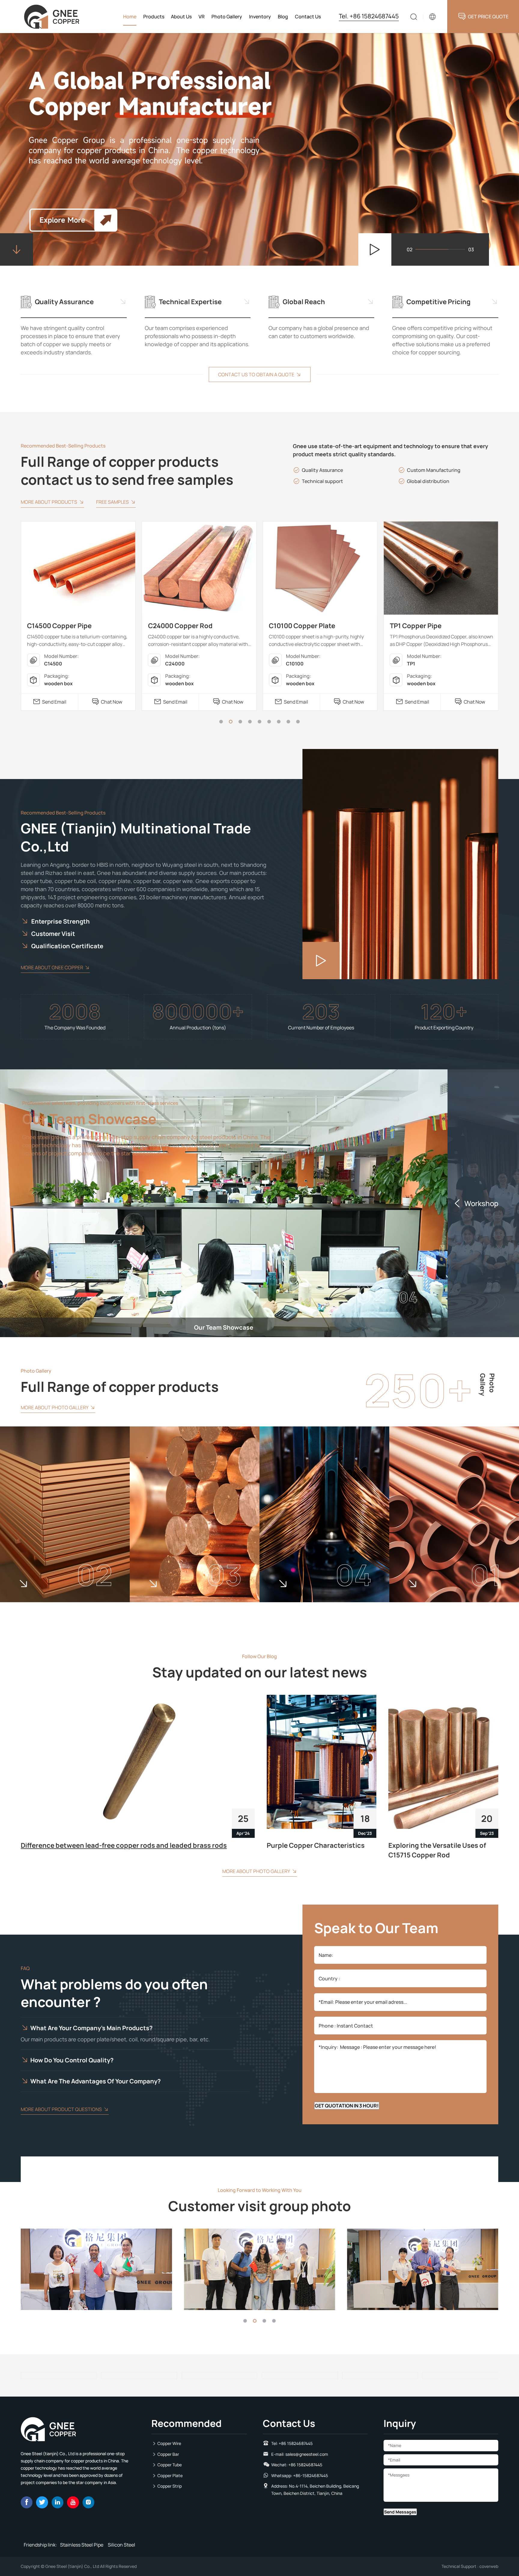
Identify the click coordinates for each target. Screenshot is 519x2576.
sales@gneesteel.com (307, 2454)
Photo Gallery (227, 17)
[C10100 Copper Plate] (199, 568)
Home (130, 17)
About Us (181, 17)
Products (154, 17)
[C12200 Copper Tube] (441, 568)
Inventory (260, 17)
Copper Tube (170, 2465)
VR (202, 17)
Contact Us (308, 17)
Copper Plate (170, 2475)
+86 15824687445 (296, 2443)
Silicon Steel (121, 2545)
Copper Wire (169, 2443)
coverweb (489, 2566)
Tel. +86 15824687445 (369, 16)
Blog (283, 17)
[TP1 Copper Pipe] (320, 568)
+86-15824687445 (311, 2475)
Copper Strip (170, 2486)
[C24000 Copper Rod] (78, 568)
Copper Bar (168, 2454)
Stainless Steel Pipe (82, 2545)
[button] (221, 722)
